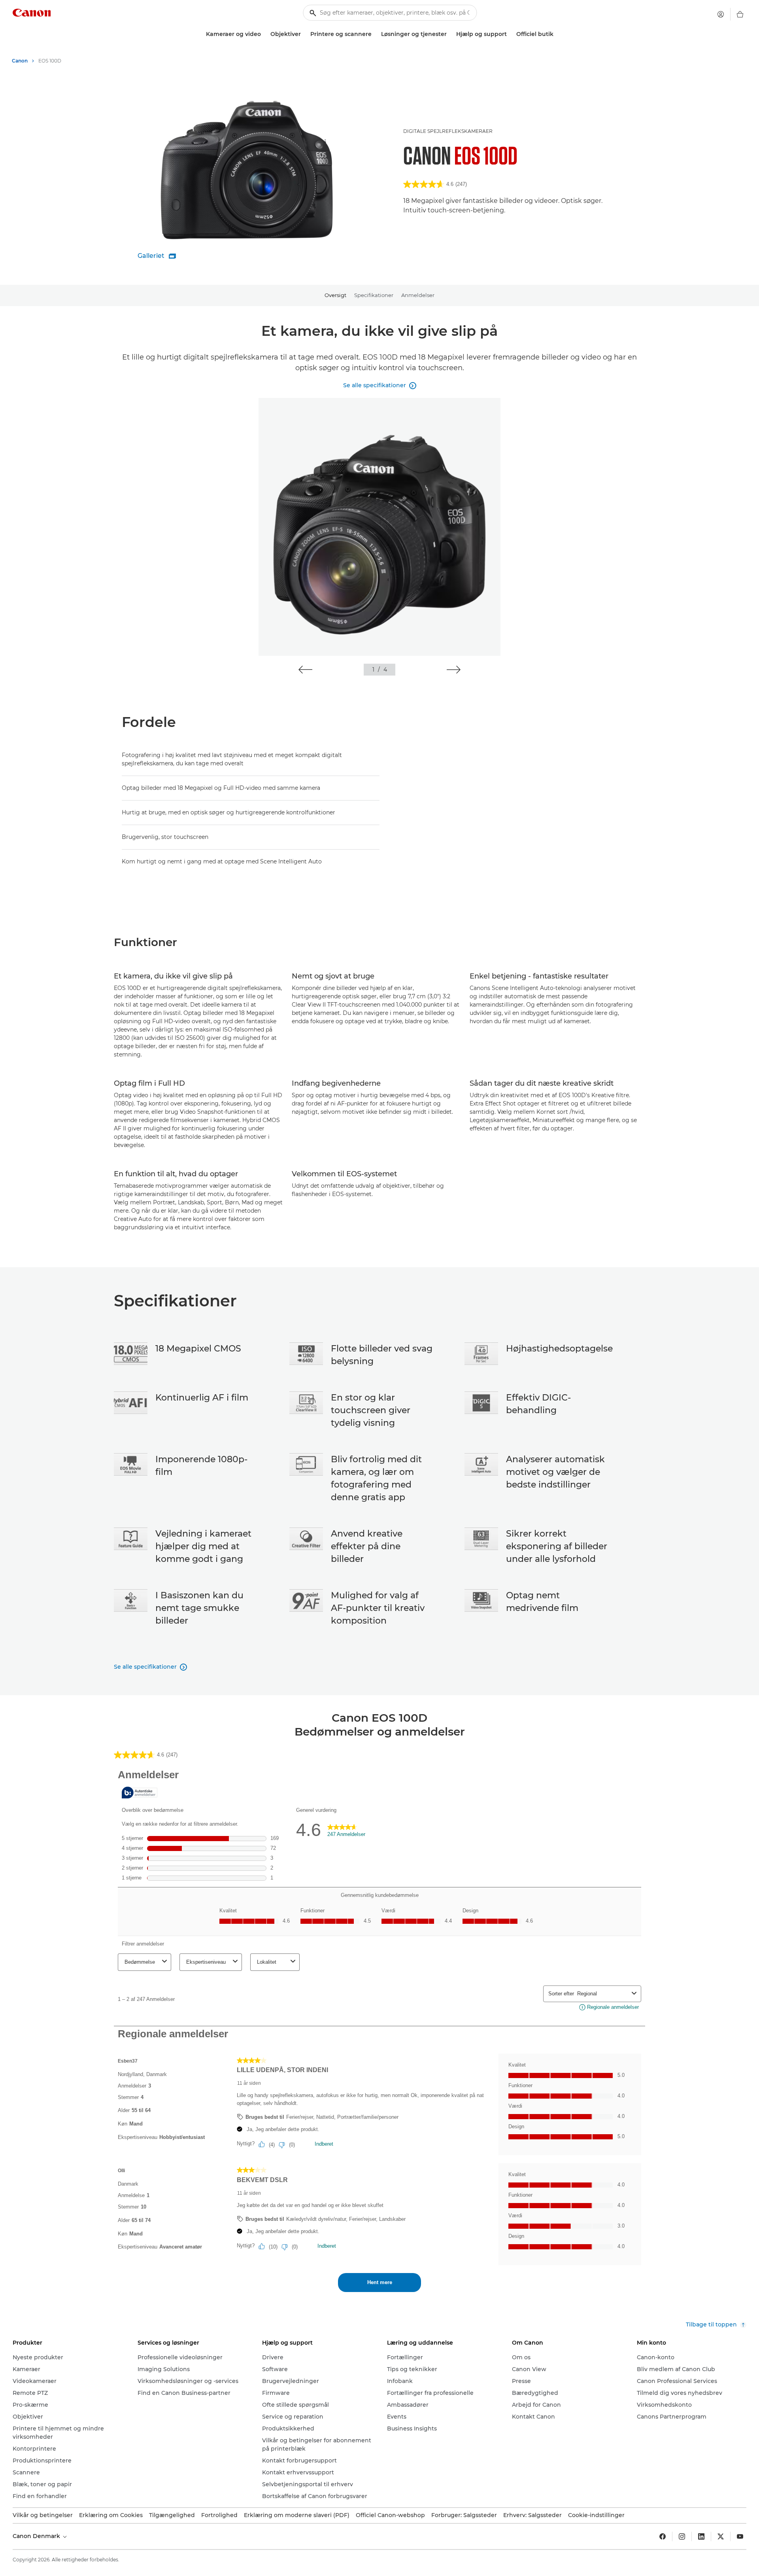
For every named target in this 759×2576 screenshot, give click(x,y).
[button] (305, 670)
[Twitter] (721, 2536)
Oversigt (335, 295)
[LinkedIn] (701, 2536)
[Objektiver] (304, 34)
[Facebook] (663, 2536)
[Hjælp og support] (510, 34)
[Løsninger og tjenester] (450, 34)
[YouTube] (740, 2536)
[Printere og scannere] (375, 34)
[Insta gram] (682, 2536)
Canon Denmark (37, 2536)
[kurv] (740, 14)
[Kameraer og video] (264, 34)
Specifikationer (374, 295)
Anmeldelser (418, 295)
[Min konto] (721, 14)
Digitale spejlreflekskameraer (448, 131)
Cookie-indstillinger (596, 2515)
